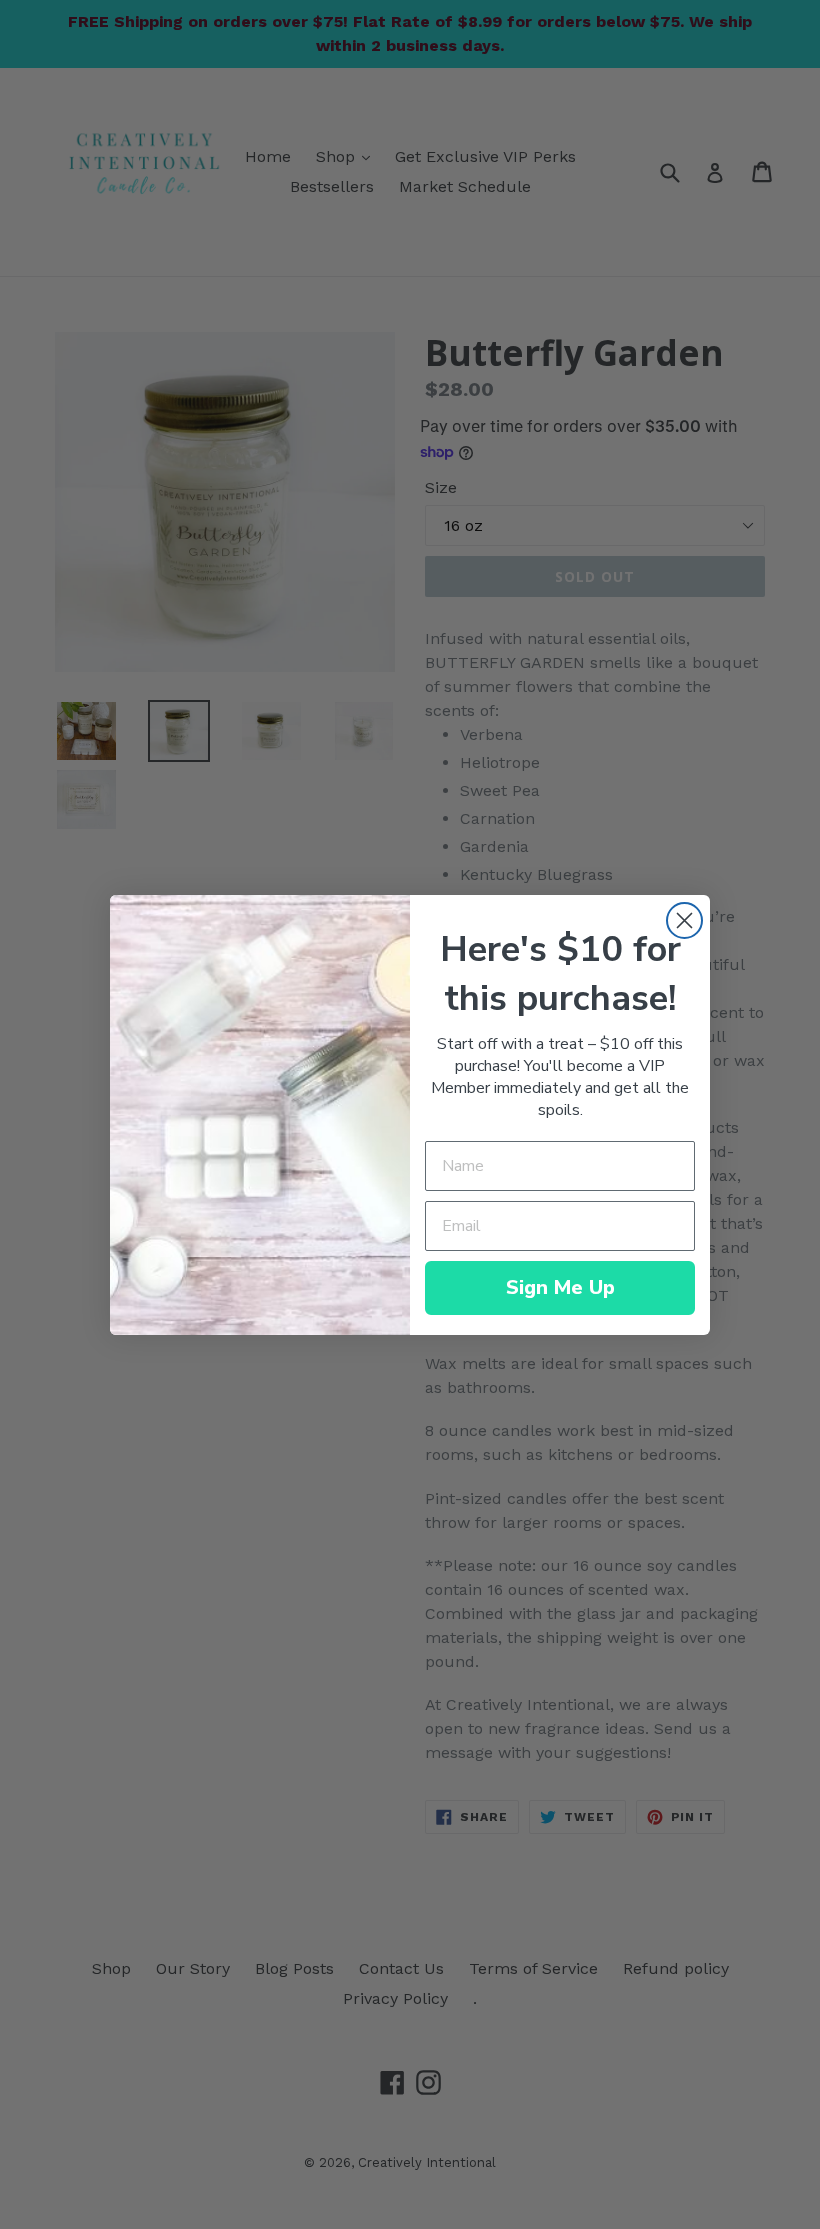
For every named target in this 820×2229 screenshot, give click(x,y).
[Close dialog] (684, 920)
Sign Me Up (560, 1287)
